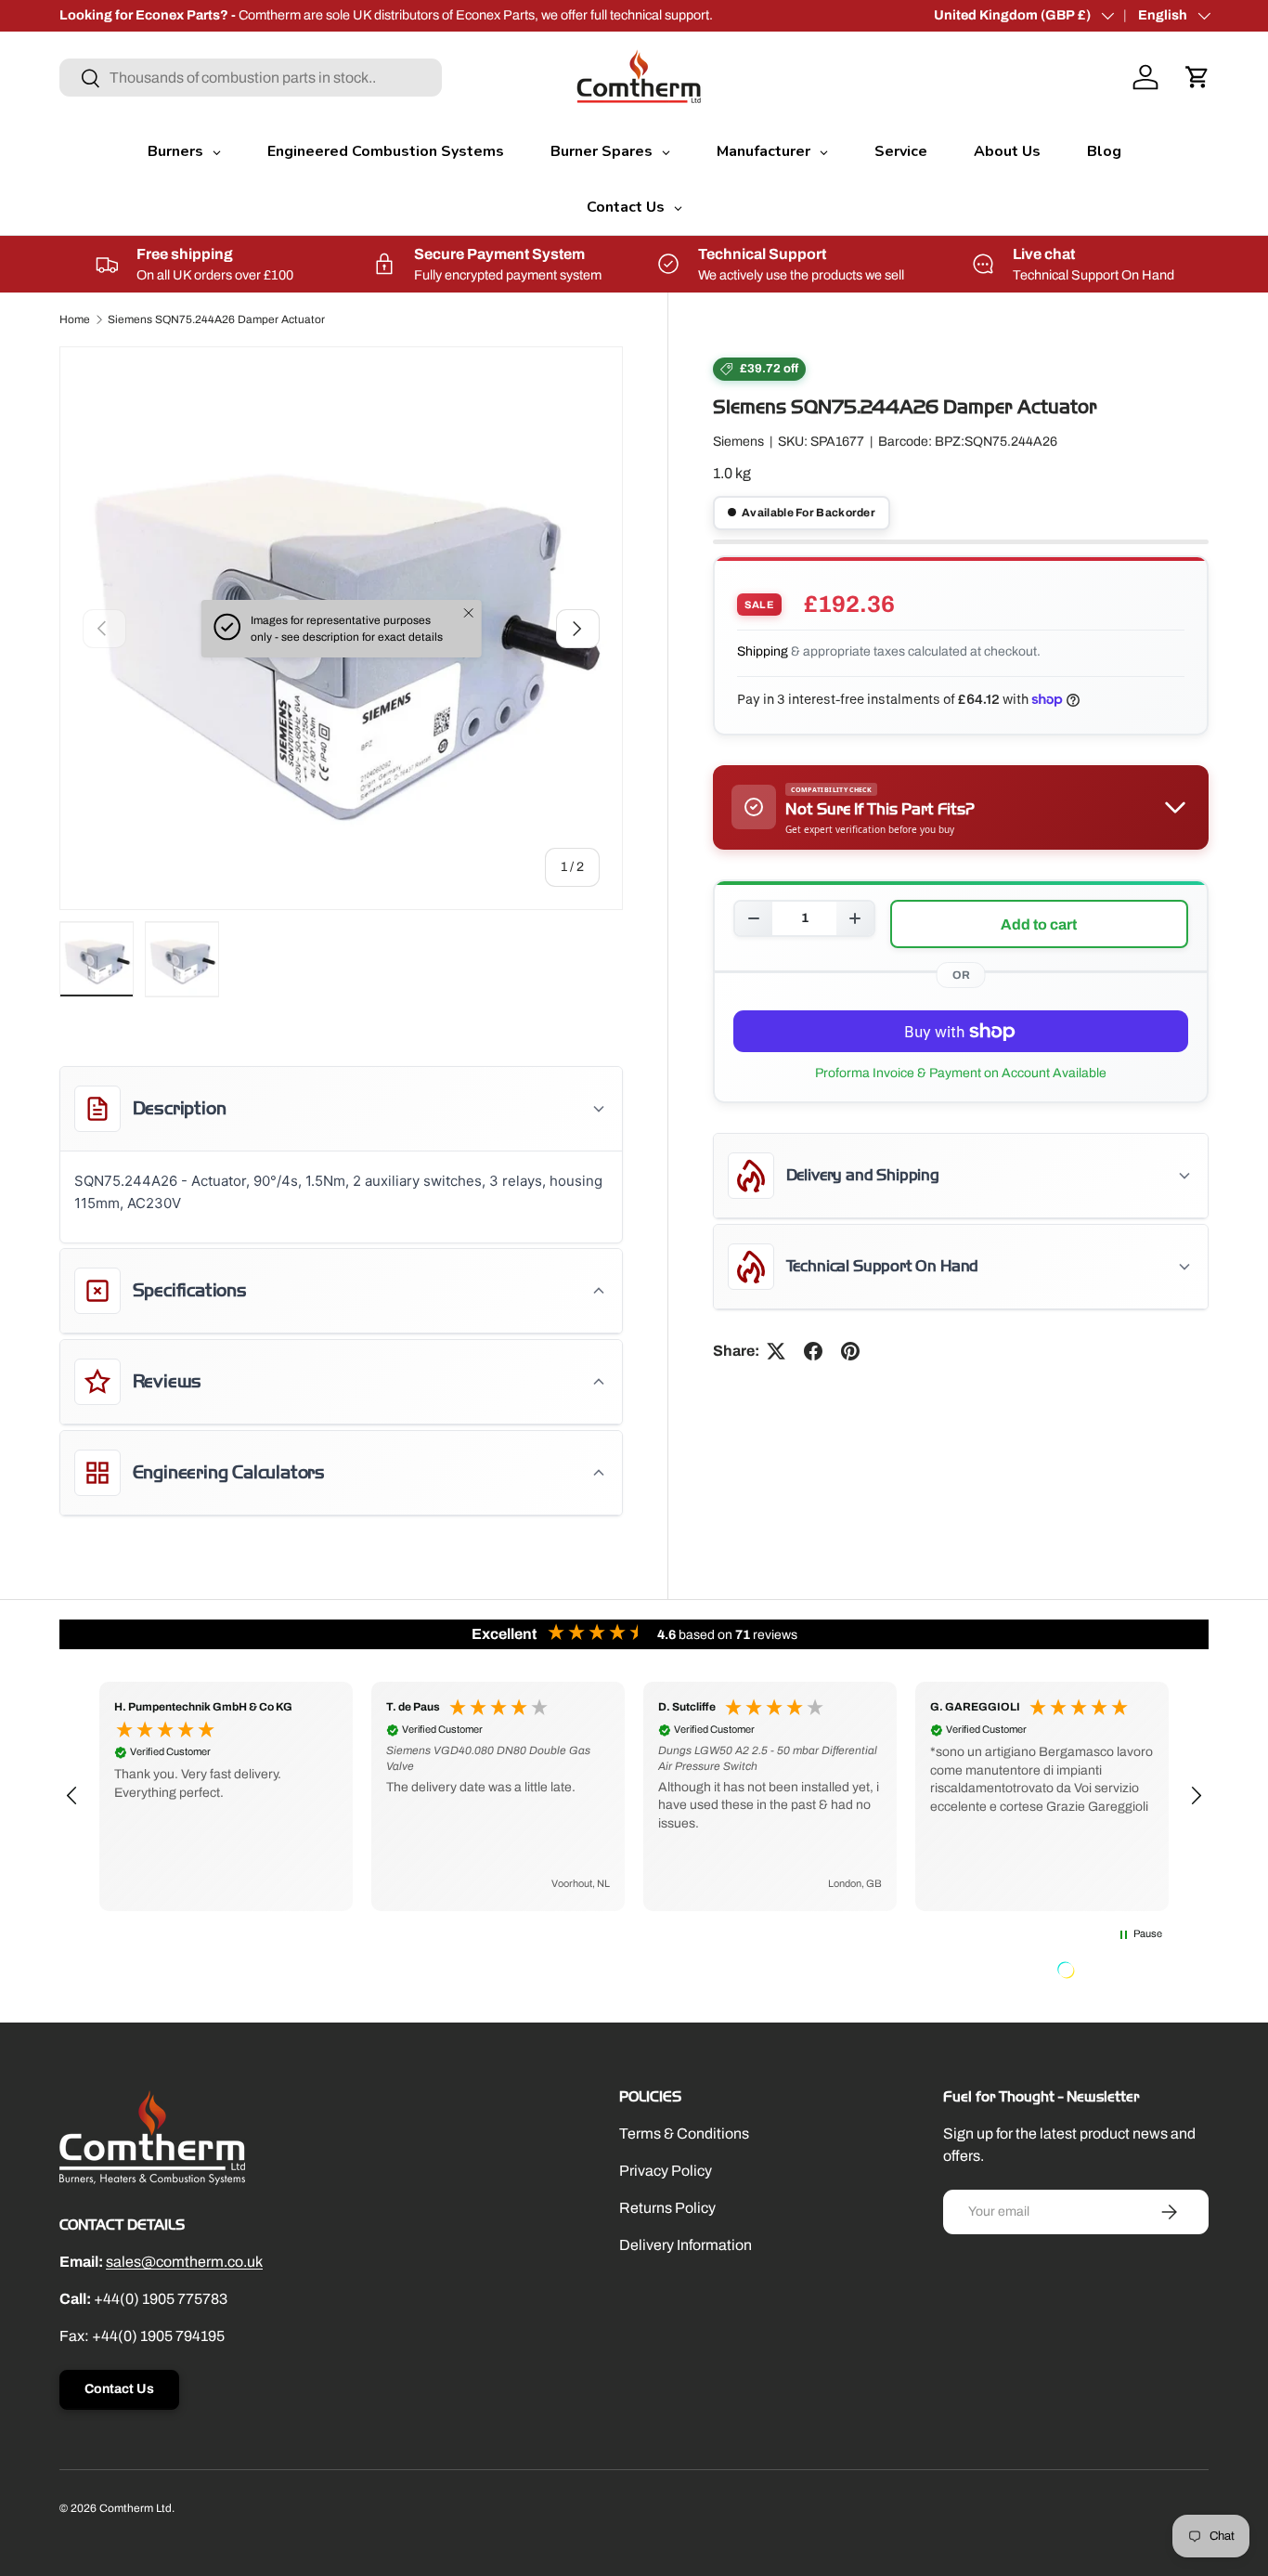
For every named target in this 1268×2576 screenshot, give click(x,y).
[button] (1197, 77)
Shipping (763, 651)
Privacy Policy (666, 2171)
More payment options (961, 1073)
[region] (634, 1796)
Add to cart (1039, 924)
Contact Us (119, 2389)
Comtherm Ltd (136, 2508)
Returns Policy (667, 2208)
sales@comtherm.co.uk (184, 2262)
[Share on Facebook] (813, 1351)
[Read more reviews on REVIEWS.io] (1113, 1972)
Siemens (738, 442)
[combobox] (251, 78)
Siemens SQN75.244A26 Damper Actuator (216, 319)
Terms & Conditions (684, 2134)
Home (75, 319)
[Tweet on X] (776, 1351)
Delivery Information (686, 2245)
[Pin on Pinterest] (850, 1351)
